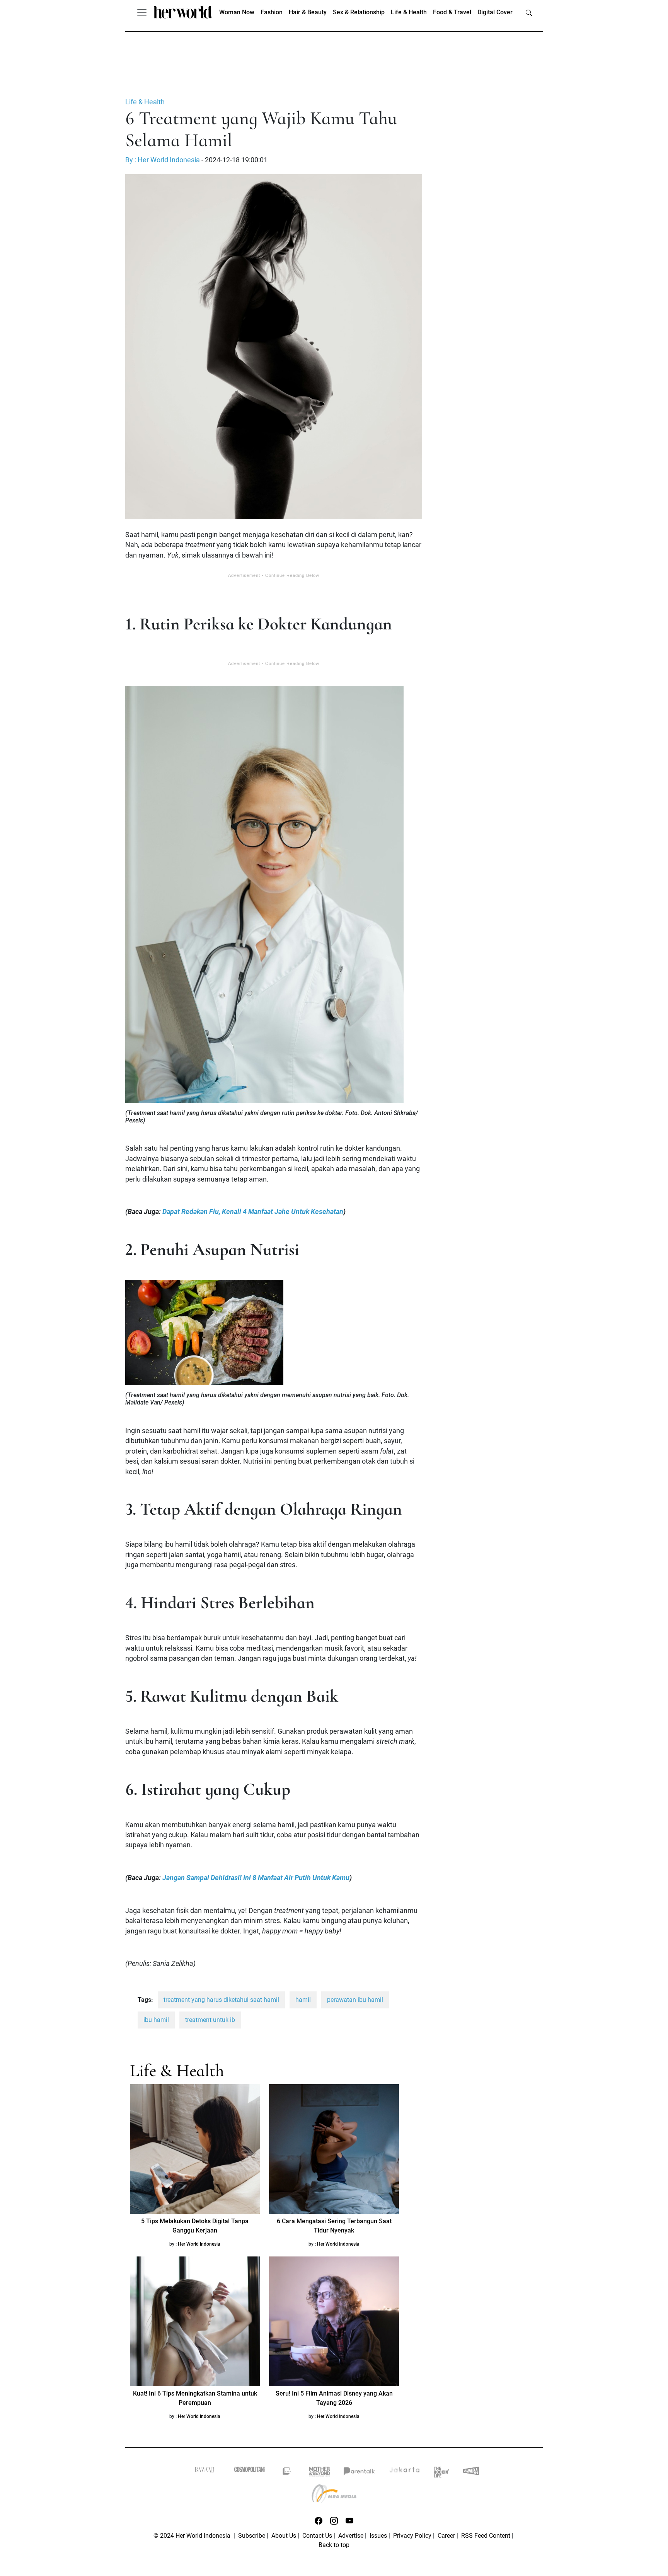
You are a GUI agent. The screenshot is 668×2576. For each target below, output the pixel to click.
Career (446, 2536)
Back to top (334, 2545)
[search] (529, 12)
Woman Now (237, 12)
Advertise (351, 2536)
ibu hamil (156, 2020)
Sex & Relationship (359, 12)
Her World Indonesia (199, 2244)
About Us (284, 2536)
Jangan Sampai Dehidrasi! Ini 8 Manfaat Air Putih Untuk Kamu (256, 1878)
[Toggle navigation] (142, 12)
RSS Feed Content (486, 2536)
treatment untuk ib (210, 2020)
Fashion (272, 12)
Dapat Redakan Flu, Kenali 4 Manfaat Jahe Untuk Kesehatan (253, 1212)
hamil (303, 2000)
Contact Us (317, 2536)
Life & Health (409, 12)
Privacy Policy (412, 2536)
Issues (378, 2536)
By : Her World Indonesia (163, 160)
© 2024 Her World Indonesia (193, 2536)
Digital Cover (495, 12)
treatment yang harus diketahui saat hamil (221, 2000)
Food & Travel (452, 12)
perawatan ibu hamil (355, 2000)
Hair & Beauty (308, 12)
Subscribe (252, 2536)
